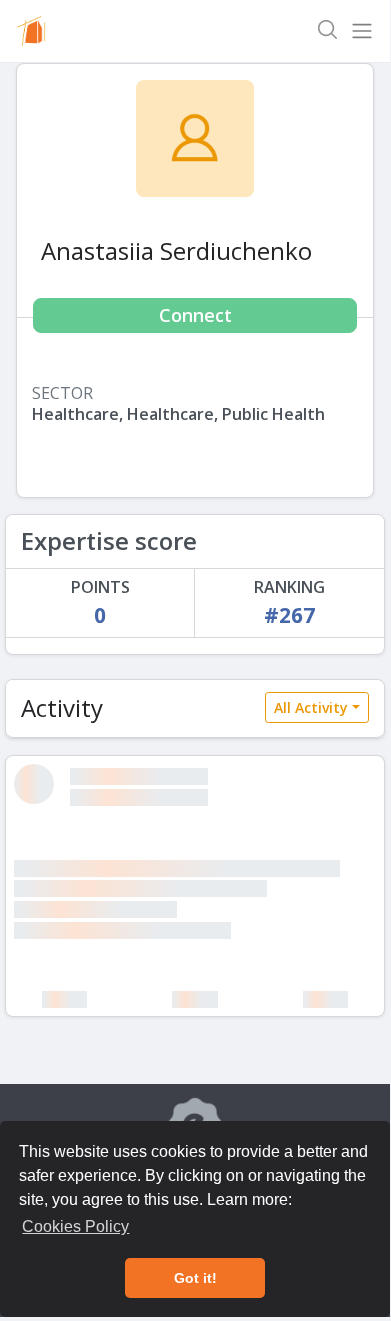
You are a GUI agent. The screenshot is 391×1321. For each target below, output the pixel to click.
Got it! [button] (195, 1278)
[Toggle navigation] (362, 31)
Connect (195, 315)
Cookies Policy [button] (75, 1226)
